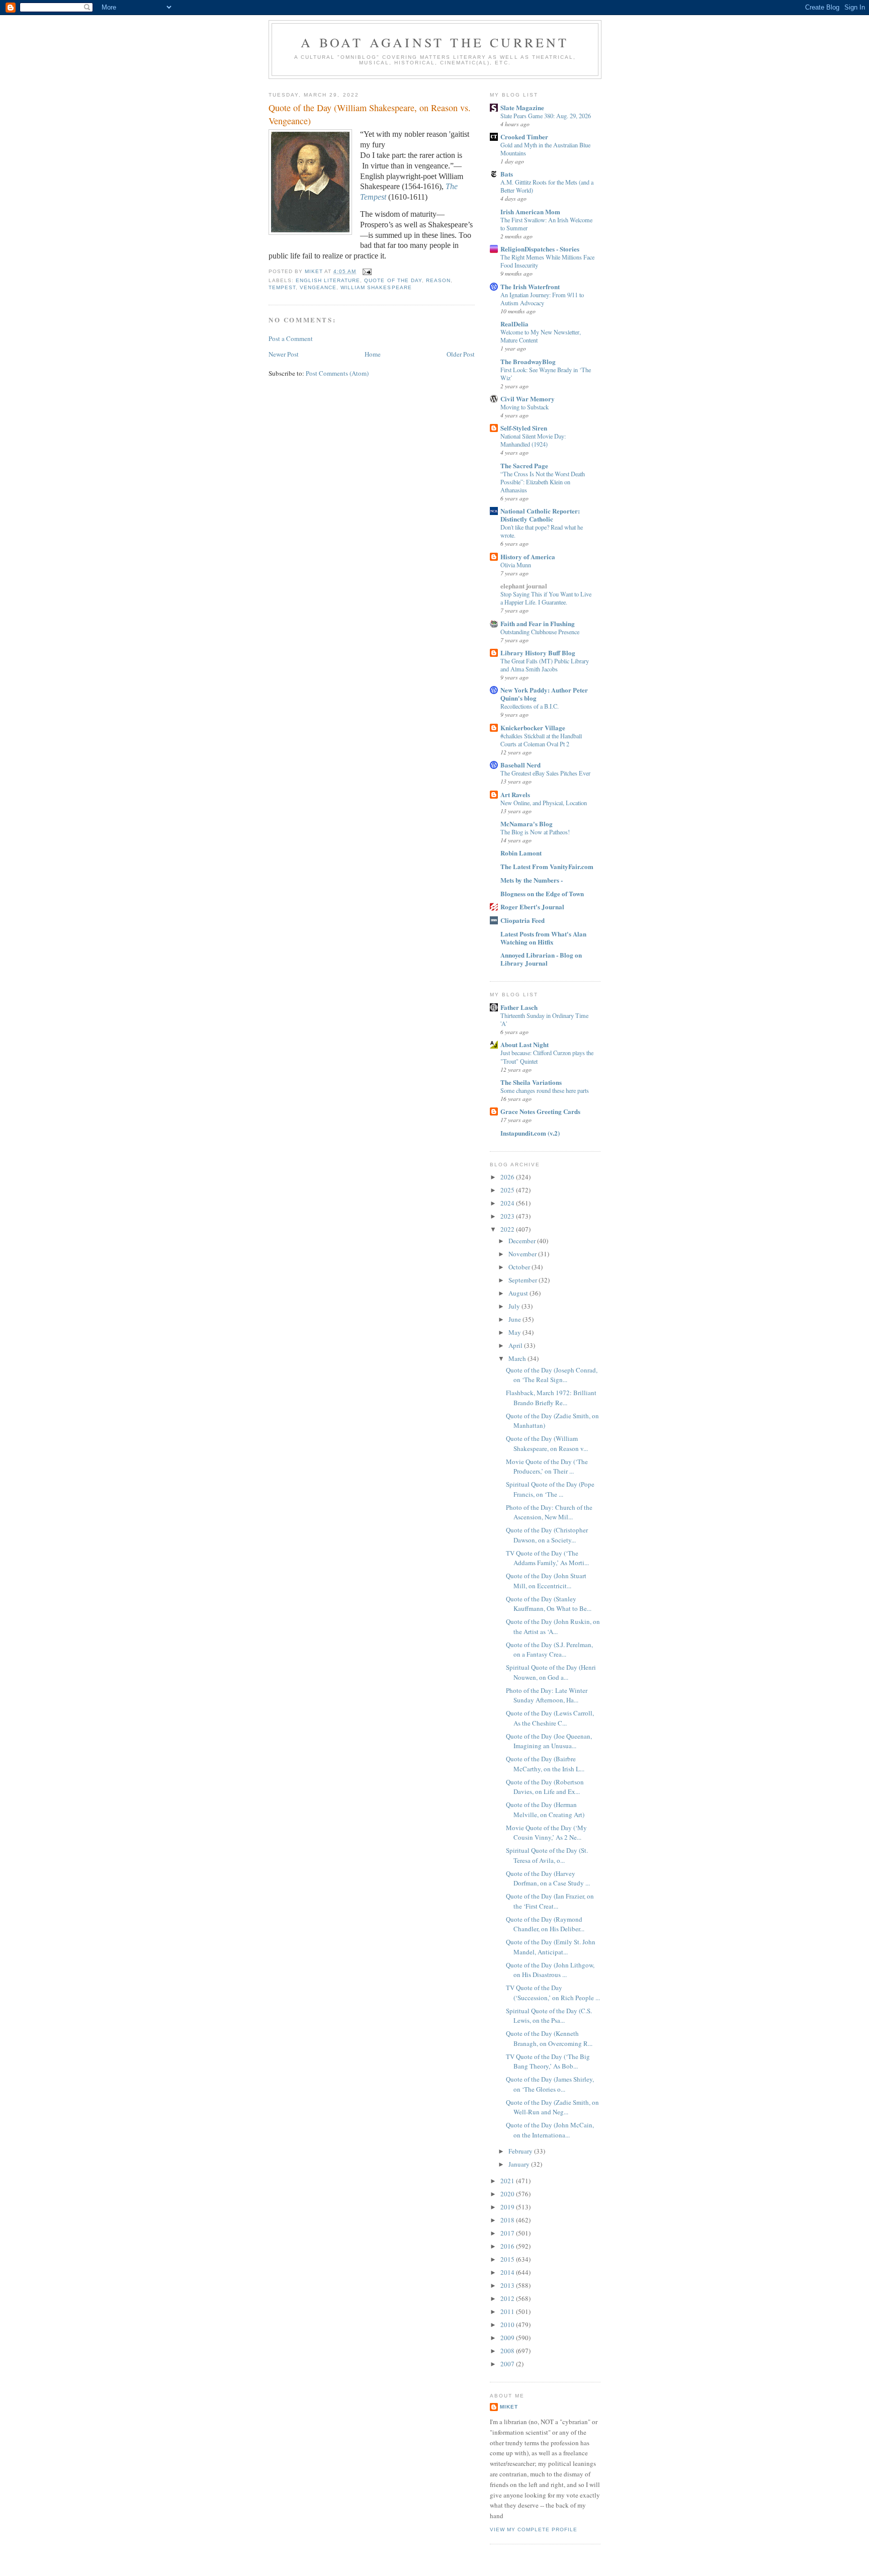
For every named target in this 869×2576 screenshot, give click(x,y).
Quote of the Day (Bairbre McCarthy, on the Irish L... (545, 1764)
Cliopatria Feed (523, 920)
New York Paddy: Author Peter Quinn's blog (544, 694)
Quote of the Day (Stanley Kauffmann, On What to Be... (549, 1604)
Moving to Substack (525, 407)
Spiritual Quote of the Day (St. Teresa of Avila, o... (547, 1855)
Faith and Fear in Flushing (538, 623)
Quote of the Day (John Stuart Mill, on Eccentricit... (546, 1581)
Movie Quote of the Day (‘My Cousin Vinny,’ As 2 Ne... (546, 1833)
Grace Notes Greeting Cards (540, 1111)
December (523, 1241)
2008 (508, 2351)
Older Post (461, 354)
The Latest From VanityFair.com (547, 866)
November (523, 1254)
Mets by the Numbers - (532, 880)
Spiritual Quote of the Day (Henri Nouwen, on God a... (551, 1672)
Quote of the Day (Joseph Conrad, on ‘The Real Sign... (552, 1375)
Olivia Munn (516, 565)
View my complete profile (534, 2529)
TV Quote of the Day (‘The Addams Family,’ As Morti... (547, 1558)
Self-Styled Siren (524, 428)
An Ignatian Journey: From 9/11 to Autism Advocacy (542, 299)
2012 (508, 2298)
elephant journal (524, 586)
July (515, 1306)
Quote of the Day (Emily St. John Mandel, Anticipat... (551, 1947)
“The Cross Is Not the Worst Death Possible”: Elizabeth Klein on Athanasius (543, 482)
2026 (508, 1177)
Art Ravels (515, 794)
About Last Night (525, 1044)
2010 (508, 2325)
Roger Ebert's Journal (532, 907)
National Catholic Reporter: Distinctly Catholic (540, 515)
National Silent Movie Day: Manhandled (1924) (533, 440)
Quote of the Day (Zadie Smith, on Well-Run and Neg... (552, 2107)
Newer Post (284, 354)
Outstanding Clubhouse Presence (540, 632)
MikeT (509, 2407)
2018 (508, 2220)
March (518, 1358)
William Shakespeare (376, 287)
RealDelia (514, 324)
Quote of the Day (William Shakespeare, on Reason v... (547, 1443)
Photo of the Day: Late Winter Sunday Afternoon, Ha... (547, 1695)
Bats (507, 174)
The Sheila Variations (531, 1082)
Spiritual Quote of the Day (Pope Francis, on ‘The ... (550, 1489)
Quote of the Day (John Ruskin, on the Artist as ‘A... (553, 1626)
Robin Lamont (521, 853)
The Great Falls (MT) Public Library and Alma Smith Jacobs (545, 665)
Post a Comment (291, 338)
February (521, 2151)
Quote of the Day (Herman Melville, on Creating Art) (545, 1810)
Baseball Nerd (520, 765)
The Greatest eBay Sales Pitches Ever (545, 773)
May (515, 1332)
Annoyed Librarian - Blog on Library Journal (541, 959)
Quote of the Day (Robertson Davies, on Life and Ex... (545, 1787)
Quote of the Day (393, 280)
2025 (508, 1190)
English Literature (328, 280)
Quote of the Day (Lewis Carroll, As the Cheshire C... (550, 1718)
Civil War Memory (528, 399)
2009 (508, 2338)
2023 (508, 1216)
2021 (508, 2181)
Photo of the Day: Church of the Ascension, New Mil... (549, 1512)
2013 (508, 2285)
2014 (508, 2272)
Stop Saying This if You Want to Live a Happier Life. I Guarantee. (546, 598)
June (515, 1319)
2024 (508, 1203)
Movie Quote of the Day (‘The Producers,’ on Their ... (547, 1467)
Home (373, 354)
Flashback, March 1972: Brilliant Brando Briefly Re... (551, 1398)
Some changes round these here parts (545, 1090)
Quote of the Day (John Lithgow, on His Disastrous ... (550, 1970)
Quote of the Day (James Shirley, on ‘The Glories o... (550, 2084)
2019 (508, 2207)
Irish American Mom (530, 211)
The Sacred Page (524, 465)
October (520, 1267)
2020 (508, 2194)
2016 (508, 2246)
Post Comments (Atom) (337, 373)
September (524, 1280)
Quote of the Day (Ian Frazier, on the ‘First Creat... (550, 1901)
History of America (528, 556)
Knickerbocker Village (533, 727)
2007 (508, 2364)
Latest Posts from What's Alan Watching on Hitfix (543, 938)
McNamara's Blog (527, 824)
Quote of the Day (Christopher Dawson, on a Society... (547, 1535)
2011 (508, 2311)
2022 (508, 1229)
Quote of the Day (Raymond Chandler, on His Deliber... (545, 1924)
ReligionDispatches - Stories (540, 249)
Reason (438, 280)
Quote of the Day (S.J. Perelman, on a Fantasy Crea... (549, 1650)
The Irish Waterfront (530, 286)
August (519, 1293)
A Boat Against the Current (435, 42)
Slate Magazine (522, 107)
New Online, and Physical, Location (544, 803)
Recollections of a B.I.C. (530, 706)
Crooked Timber (524, 137)
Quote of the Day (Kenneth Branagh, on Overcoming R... (549, 2038)
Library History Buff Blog (538, 653)
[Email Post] (367, 271)
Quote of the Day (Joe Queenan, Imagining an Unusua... (549, 1741)
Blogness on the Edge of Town (542, 893)
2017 (508, 2233)
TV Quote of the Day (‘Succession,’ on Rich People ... (553, 1993)
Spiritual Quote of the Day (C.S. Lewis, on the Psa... (549, 2016)
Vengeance (318, 287)
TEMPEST (282, 287)
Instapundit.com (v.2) (530, 1133)
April (516, 1345)
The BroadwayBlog (528, 361)
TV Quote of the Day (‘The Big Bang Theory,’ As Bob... (548, 2062)
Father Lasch (519, 1007)
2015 (508, 2259)
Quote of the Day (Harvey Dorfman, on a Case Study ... (548, 1878)
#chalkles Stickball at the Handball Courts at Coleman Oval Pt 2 (541, 740)
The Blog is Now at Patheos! (535, 832)
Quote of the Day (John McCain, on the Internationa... (550, 2130)
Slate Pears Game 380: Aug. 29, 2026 (546, 116)
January (520, 2164)
